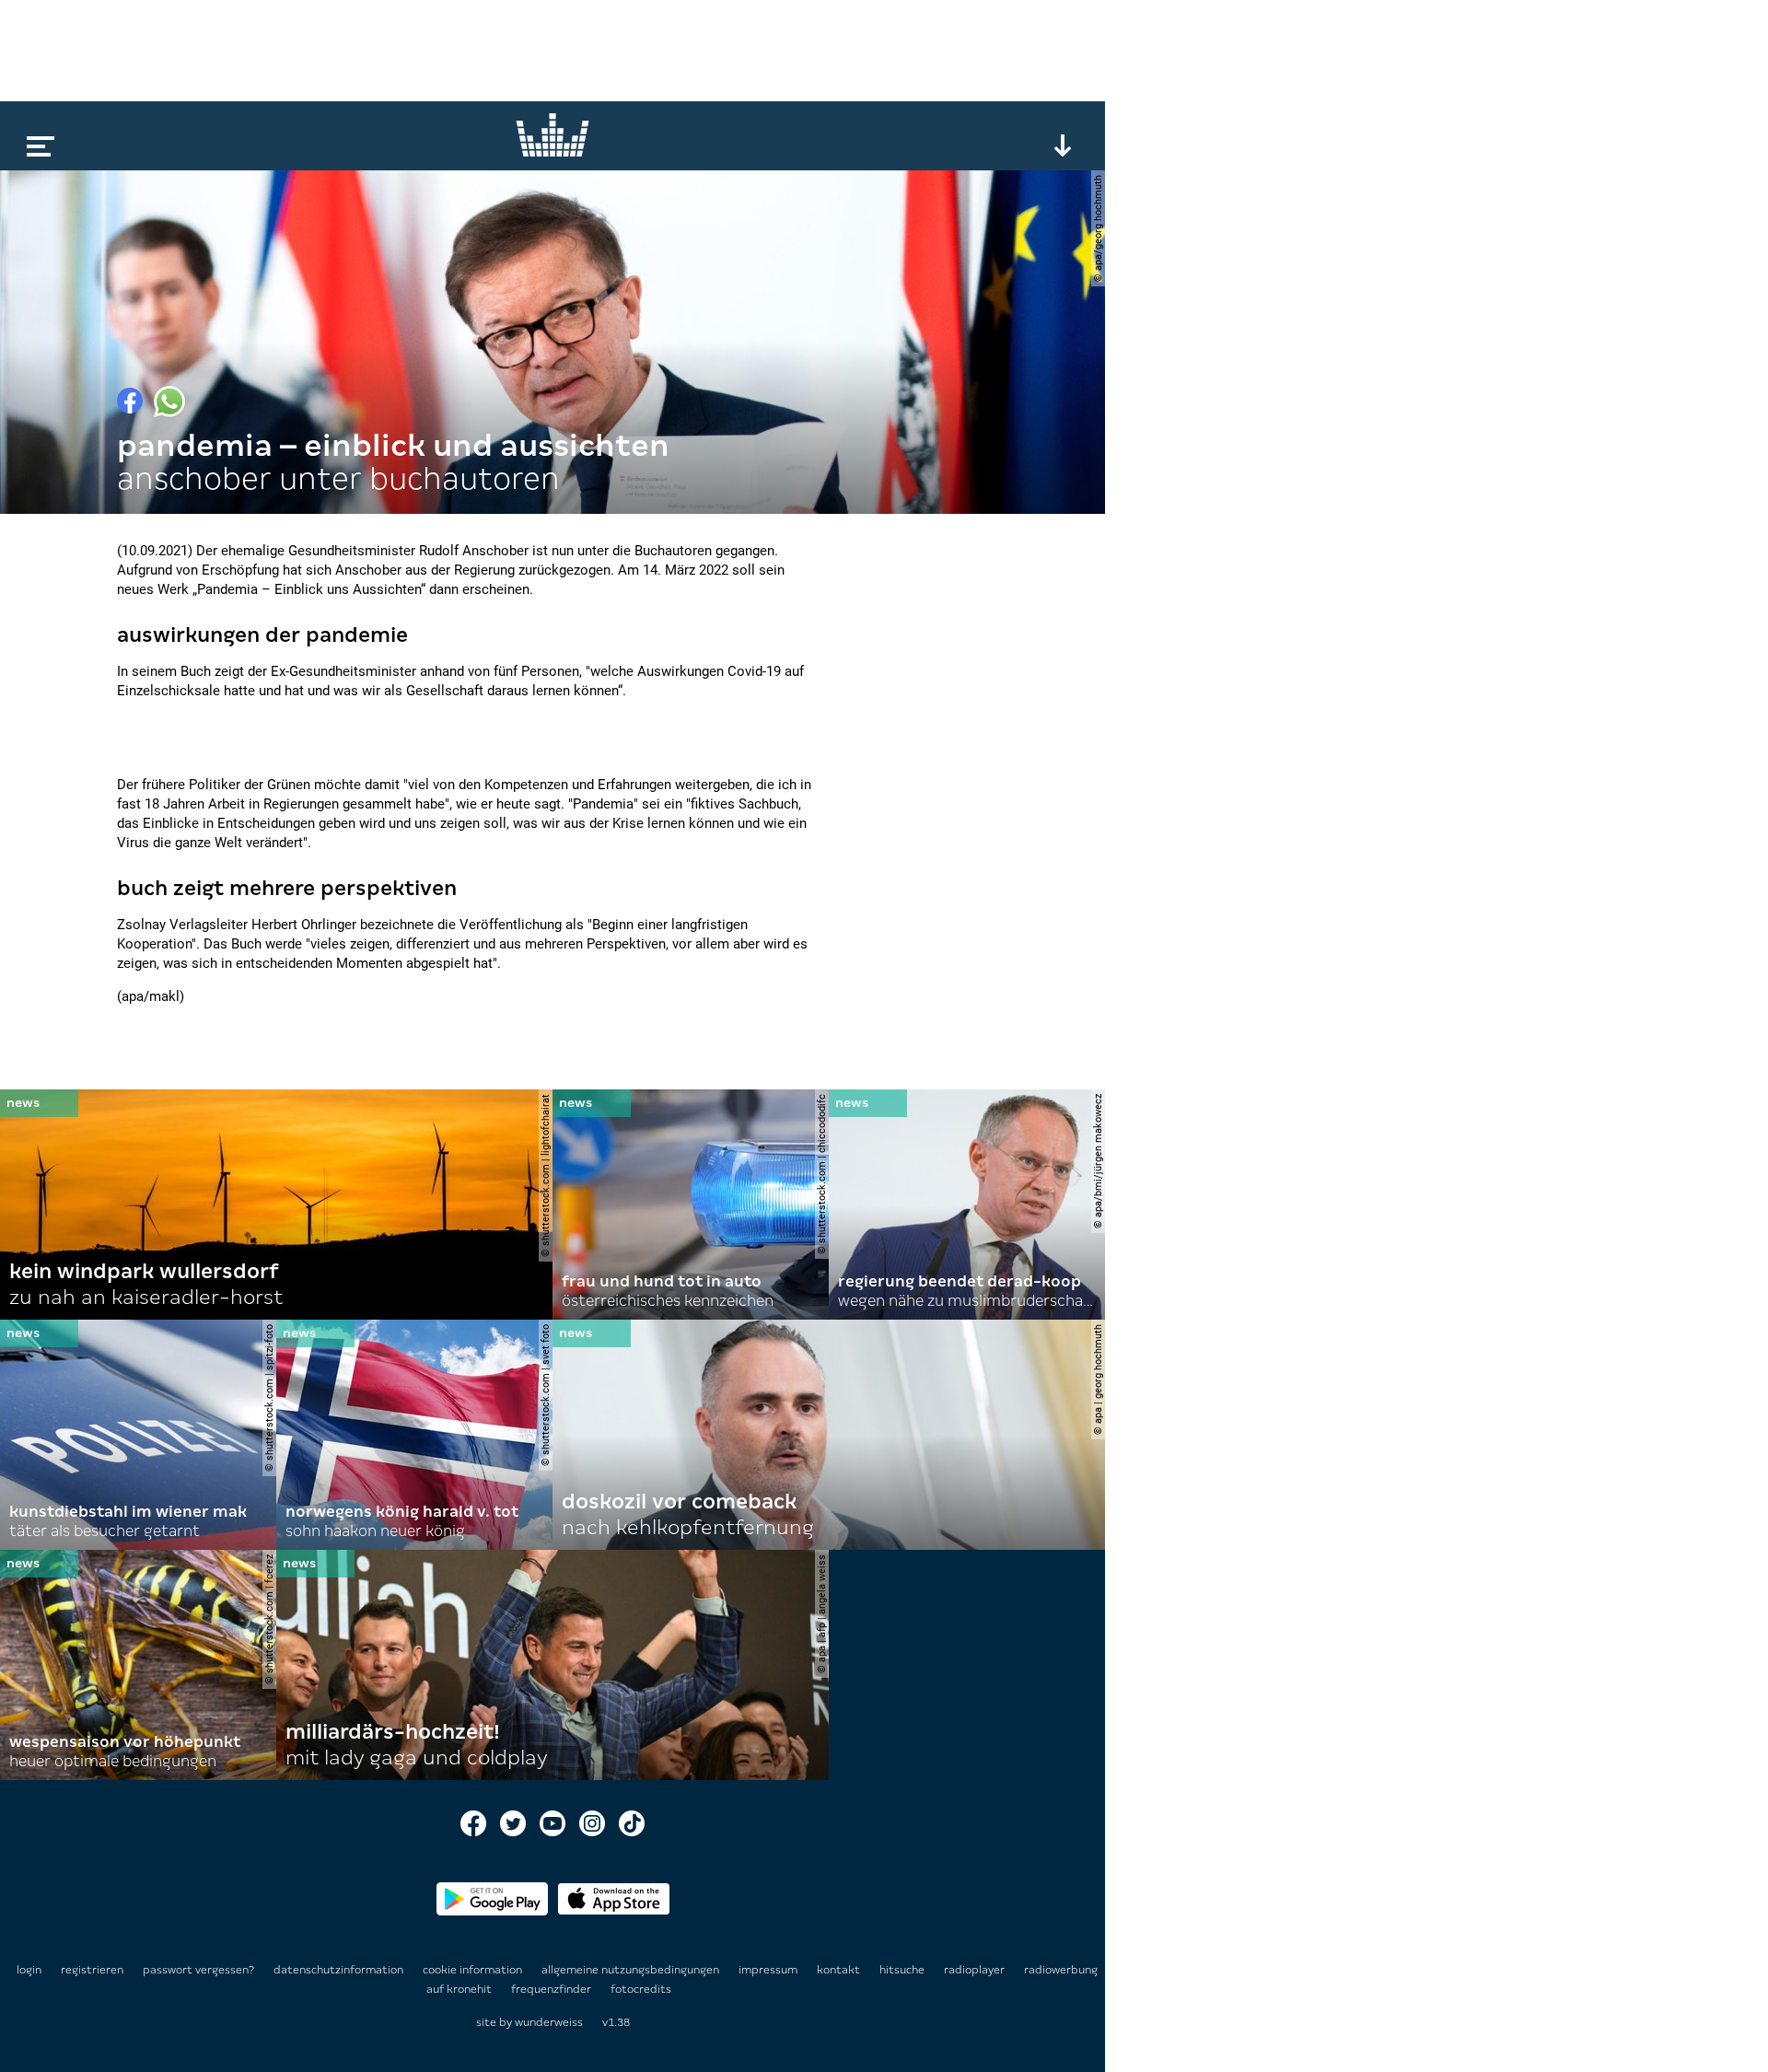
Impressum (769, 1970)
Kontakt (840, 1970)
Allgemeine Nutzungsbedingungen (632, 1970)
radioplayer (976, 1970)
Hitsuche (903, 1970)
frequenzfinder (552, 1989)
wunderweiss (549, 2022)
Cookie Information (474, 1970)
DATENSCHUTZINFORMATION (340, 1970)
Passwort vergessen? (198, 1970)
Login (29, 1970)
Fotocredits (641, 1989)
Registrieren (92, 1970)
